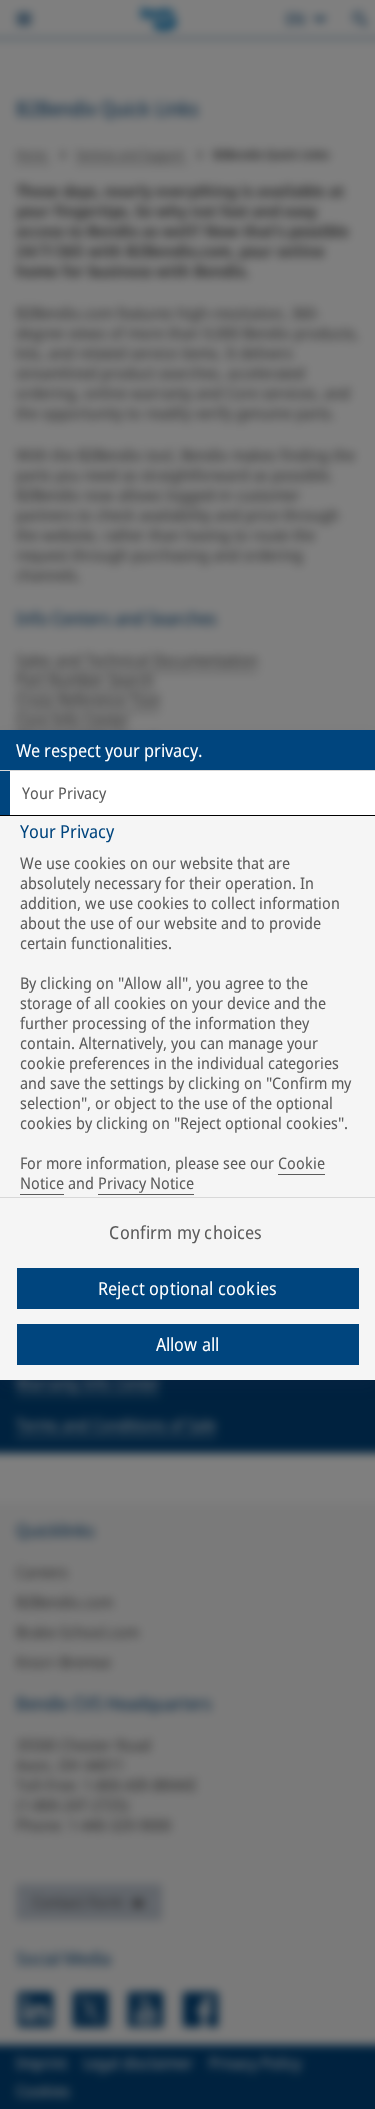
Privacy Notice (146, 1183)
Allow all (188, 1344)
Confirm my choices (185, 1232)
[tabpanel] (190, 1011)
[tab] (187, 793)
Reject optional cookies (187, 1288)
